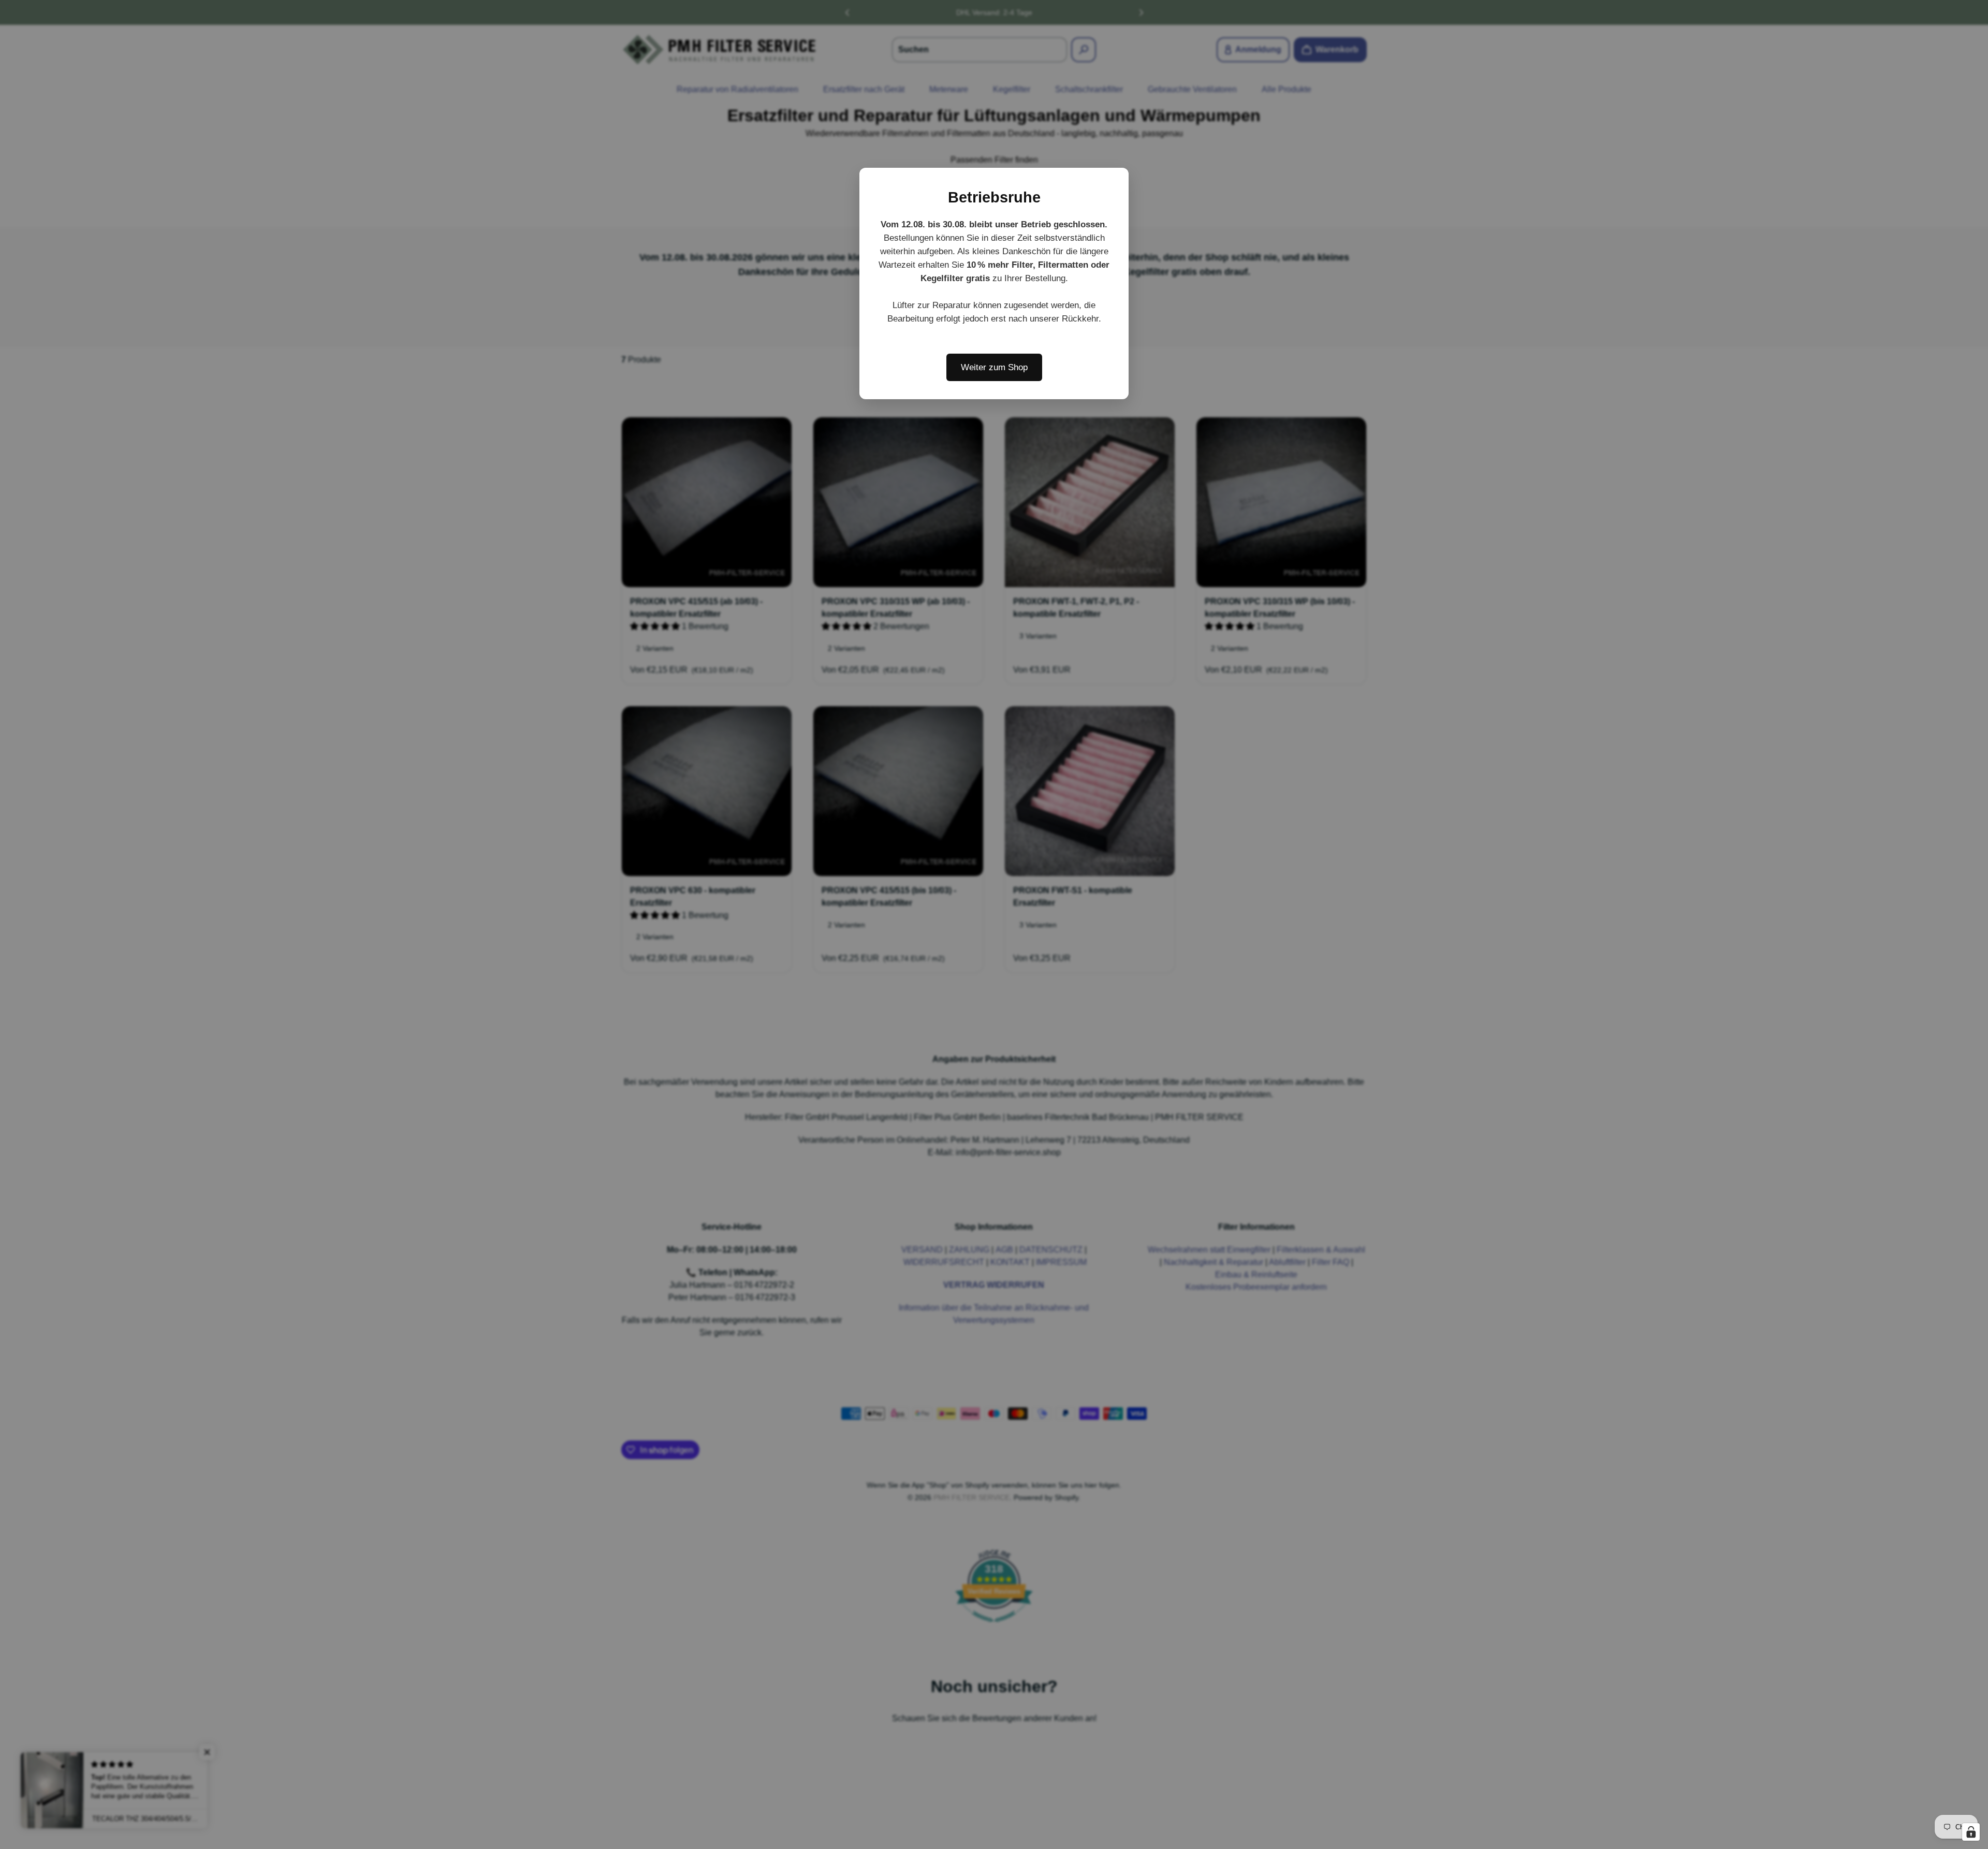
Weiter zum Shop (994, 367)
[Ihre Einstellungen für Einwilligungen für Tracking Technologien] (1971, 1832)
